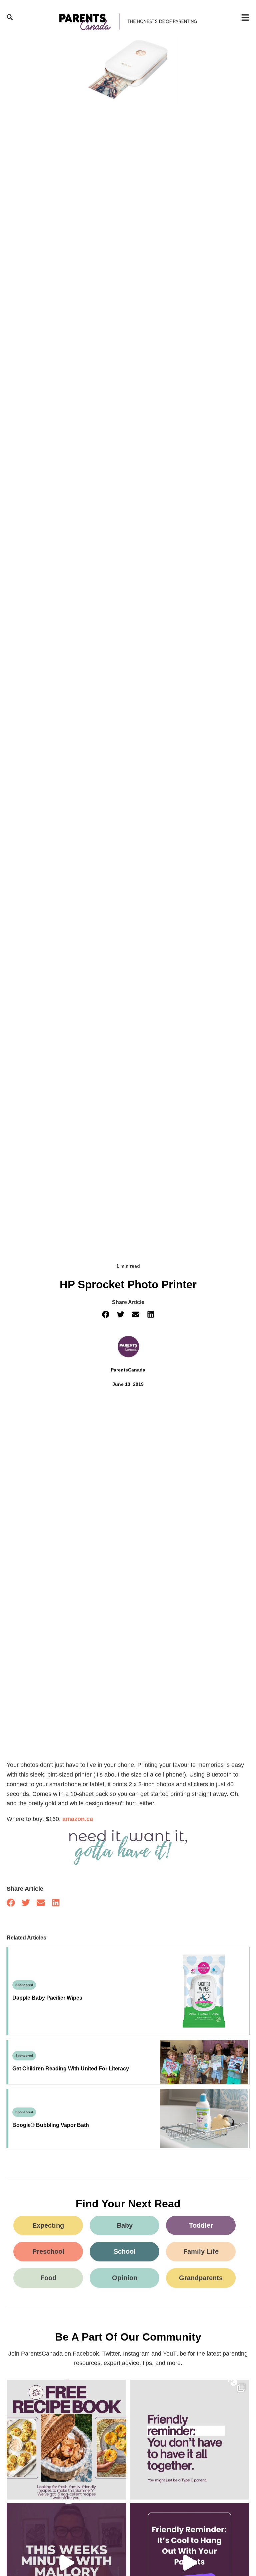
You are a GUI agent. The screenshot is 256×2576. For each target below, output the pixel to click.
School (125, 2251)
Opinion (125, 2278)
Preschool (48, 2251)
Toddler (201, 2225)
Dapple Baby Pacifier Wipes (47, 1998)
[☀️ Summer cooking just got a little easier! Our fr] (66, 2440)
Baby (125, 2225)
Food (48, 2278)
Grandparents (201, 2278)
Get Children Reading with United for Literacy (71, 2069)
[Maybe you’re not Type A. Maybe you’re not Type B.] (189, 2440)
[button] (105, 1314)
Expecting (48, 2225)
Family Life (201, 2251)
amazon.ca (78, 1819)
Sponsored (24, 1985)
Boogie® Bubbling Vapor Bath (51, 2125)
